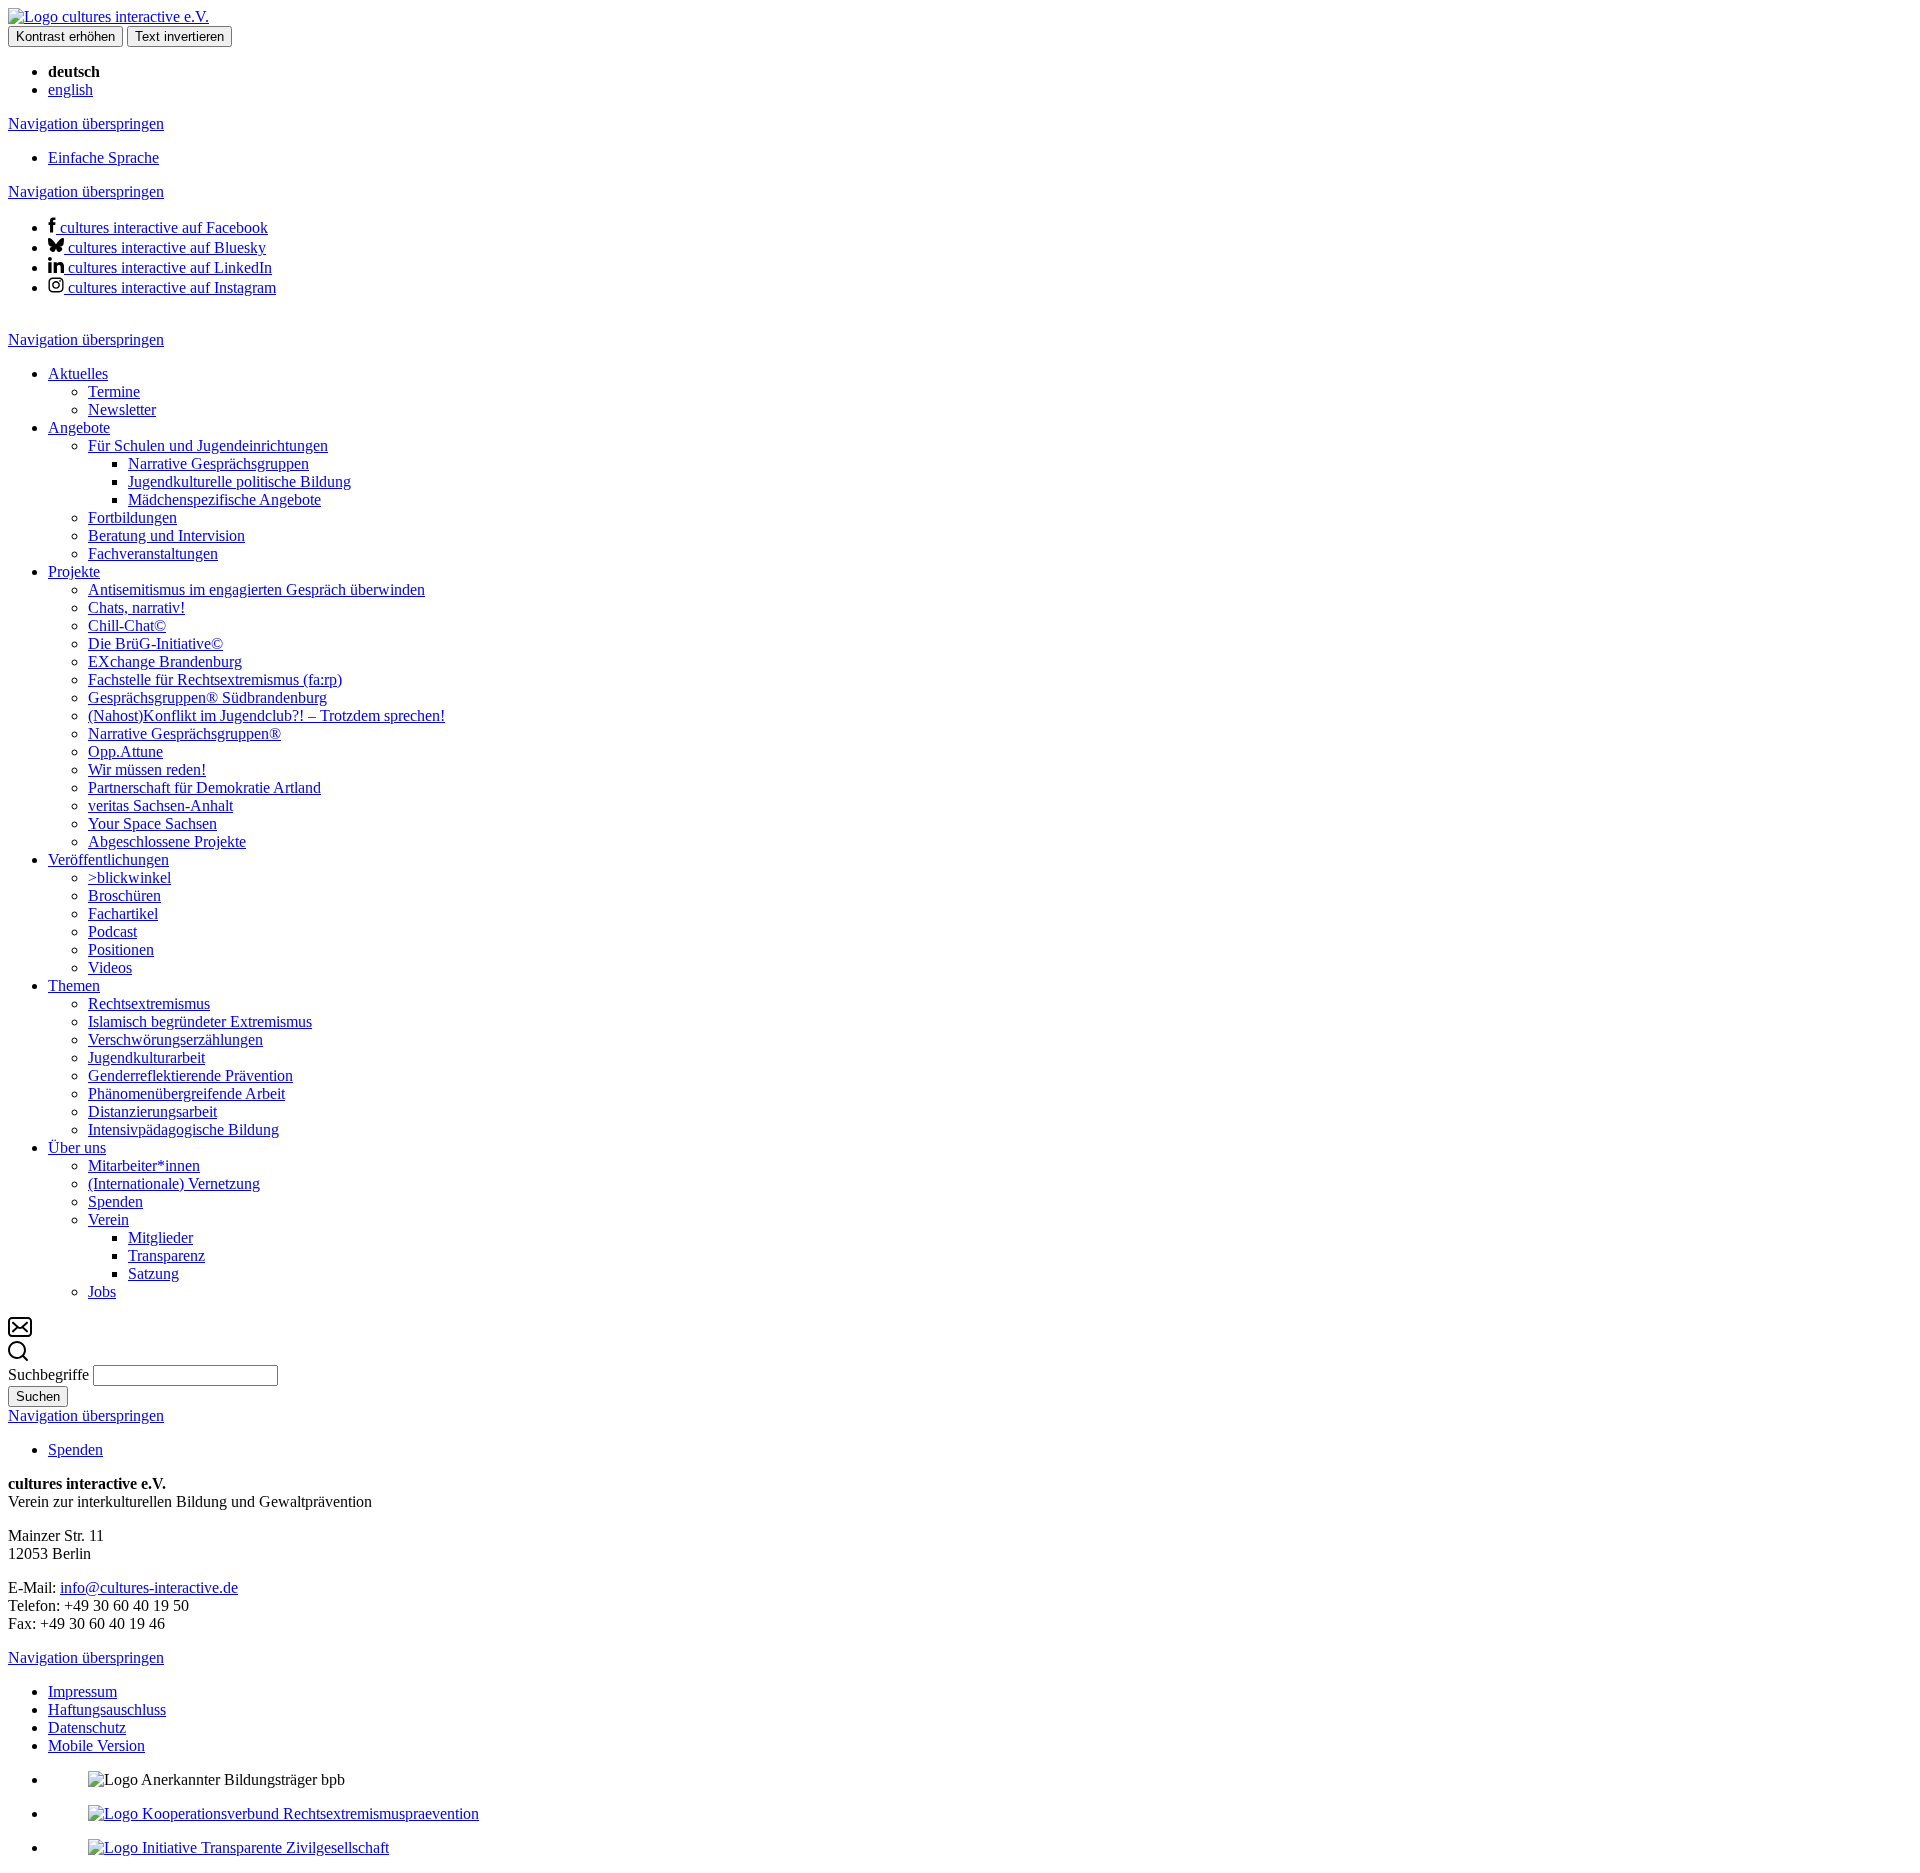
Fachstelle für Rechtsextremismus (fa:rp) (215, 679)
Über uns (77, 1147)
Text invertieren (179, 36)
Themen (74, 985)
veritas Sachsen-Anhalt (160, 805)
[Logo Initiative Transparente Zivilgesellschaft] (238, 1847)
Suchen (38, 1396)
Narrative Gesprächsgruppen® (184, 733)
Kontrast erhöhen (65, 36)
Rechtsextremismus (149, 1003)
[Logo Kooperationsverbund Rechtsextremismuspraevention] (283, 1813)
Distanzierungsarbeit (152, 1111)
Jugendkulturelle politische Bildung (239, 481)
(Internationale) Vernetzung (174, 1183)
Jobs (102, 1291)
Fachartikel (123, 913)
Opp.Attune (125, 751)
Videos (110, 967)
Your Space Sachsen (152, 823)
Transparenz (166, 1255)
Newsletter (122, 409)
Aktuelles (78, 373)
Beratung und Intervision (166, 535)
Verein (108, 1219)
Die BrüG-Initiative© (155, 643)
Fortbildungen (132, 517)
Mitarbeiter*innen (144, 1165)
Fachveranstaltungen (153, 553)
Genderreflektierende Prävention (190, 1075)
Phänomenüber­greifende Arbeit (186, 1093)
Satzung (153, 1273)
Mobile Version (96, 1745)
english (70, 89)
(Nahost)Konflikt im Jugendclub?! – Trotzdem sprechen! (266, 715)
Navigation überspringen (86, 123)
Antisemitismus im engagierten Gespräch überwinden (256, 589)
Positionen (121, 949)
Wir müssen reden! (147, 769)
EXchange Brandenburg (165, 661)
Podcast (112, 931)
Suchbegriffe (48, 1374)
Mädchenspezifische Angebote (224, 499)
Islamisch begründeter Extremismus (200, 1021)
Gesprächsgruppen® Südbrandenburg (207, 697)
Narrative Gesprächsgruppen (218, 463)
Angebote (79, 427)
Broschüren (124, 895)
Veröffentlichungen (108, 859)
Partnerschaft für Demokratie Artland (204, 787)
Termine (114, 391)
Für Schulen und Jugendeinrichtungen (208, 445)
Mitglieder (160, 1237)
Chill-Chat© (127, 625)
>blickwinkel (129, 877)
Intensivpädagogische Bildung (183, 1129)
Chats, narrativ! (136, 607)
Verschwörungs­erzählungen (175, 1039)
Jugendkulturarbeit (146, 1057)
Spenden (115, 1201)
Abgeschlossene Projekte (167, 841)
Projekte (74, 571)
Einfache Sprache (103, 157)
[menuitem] (980, 392)
